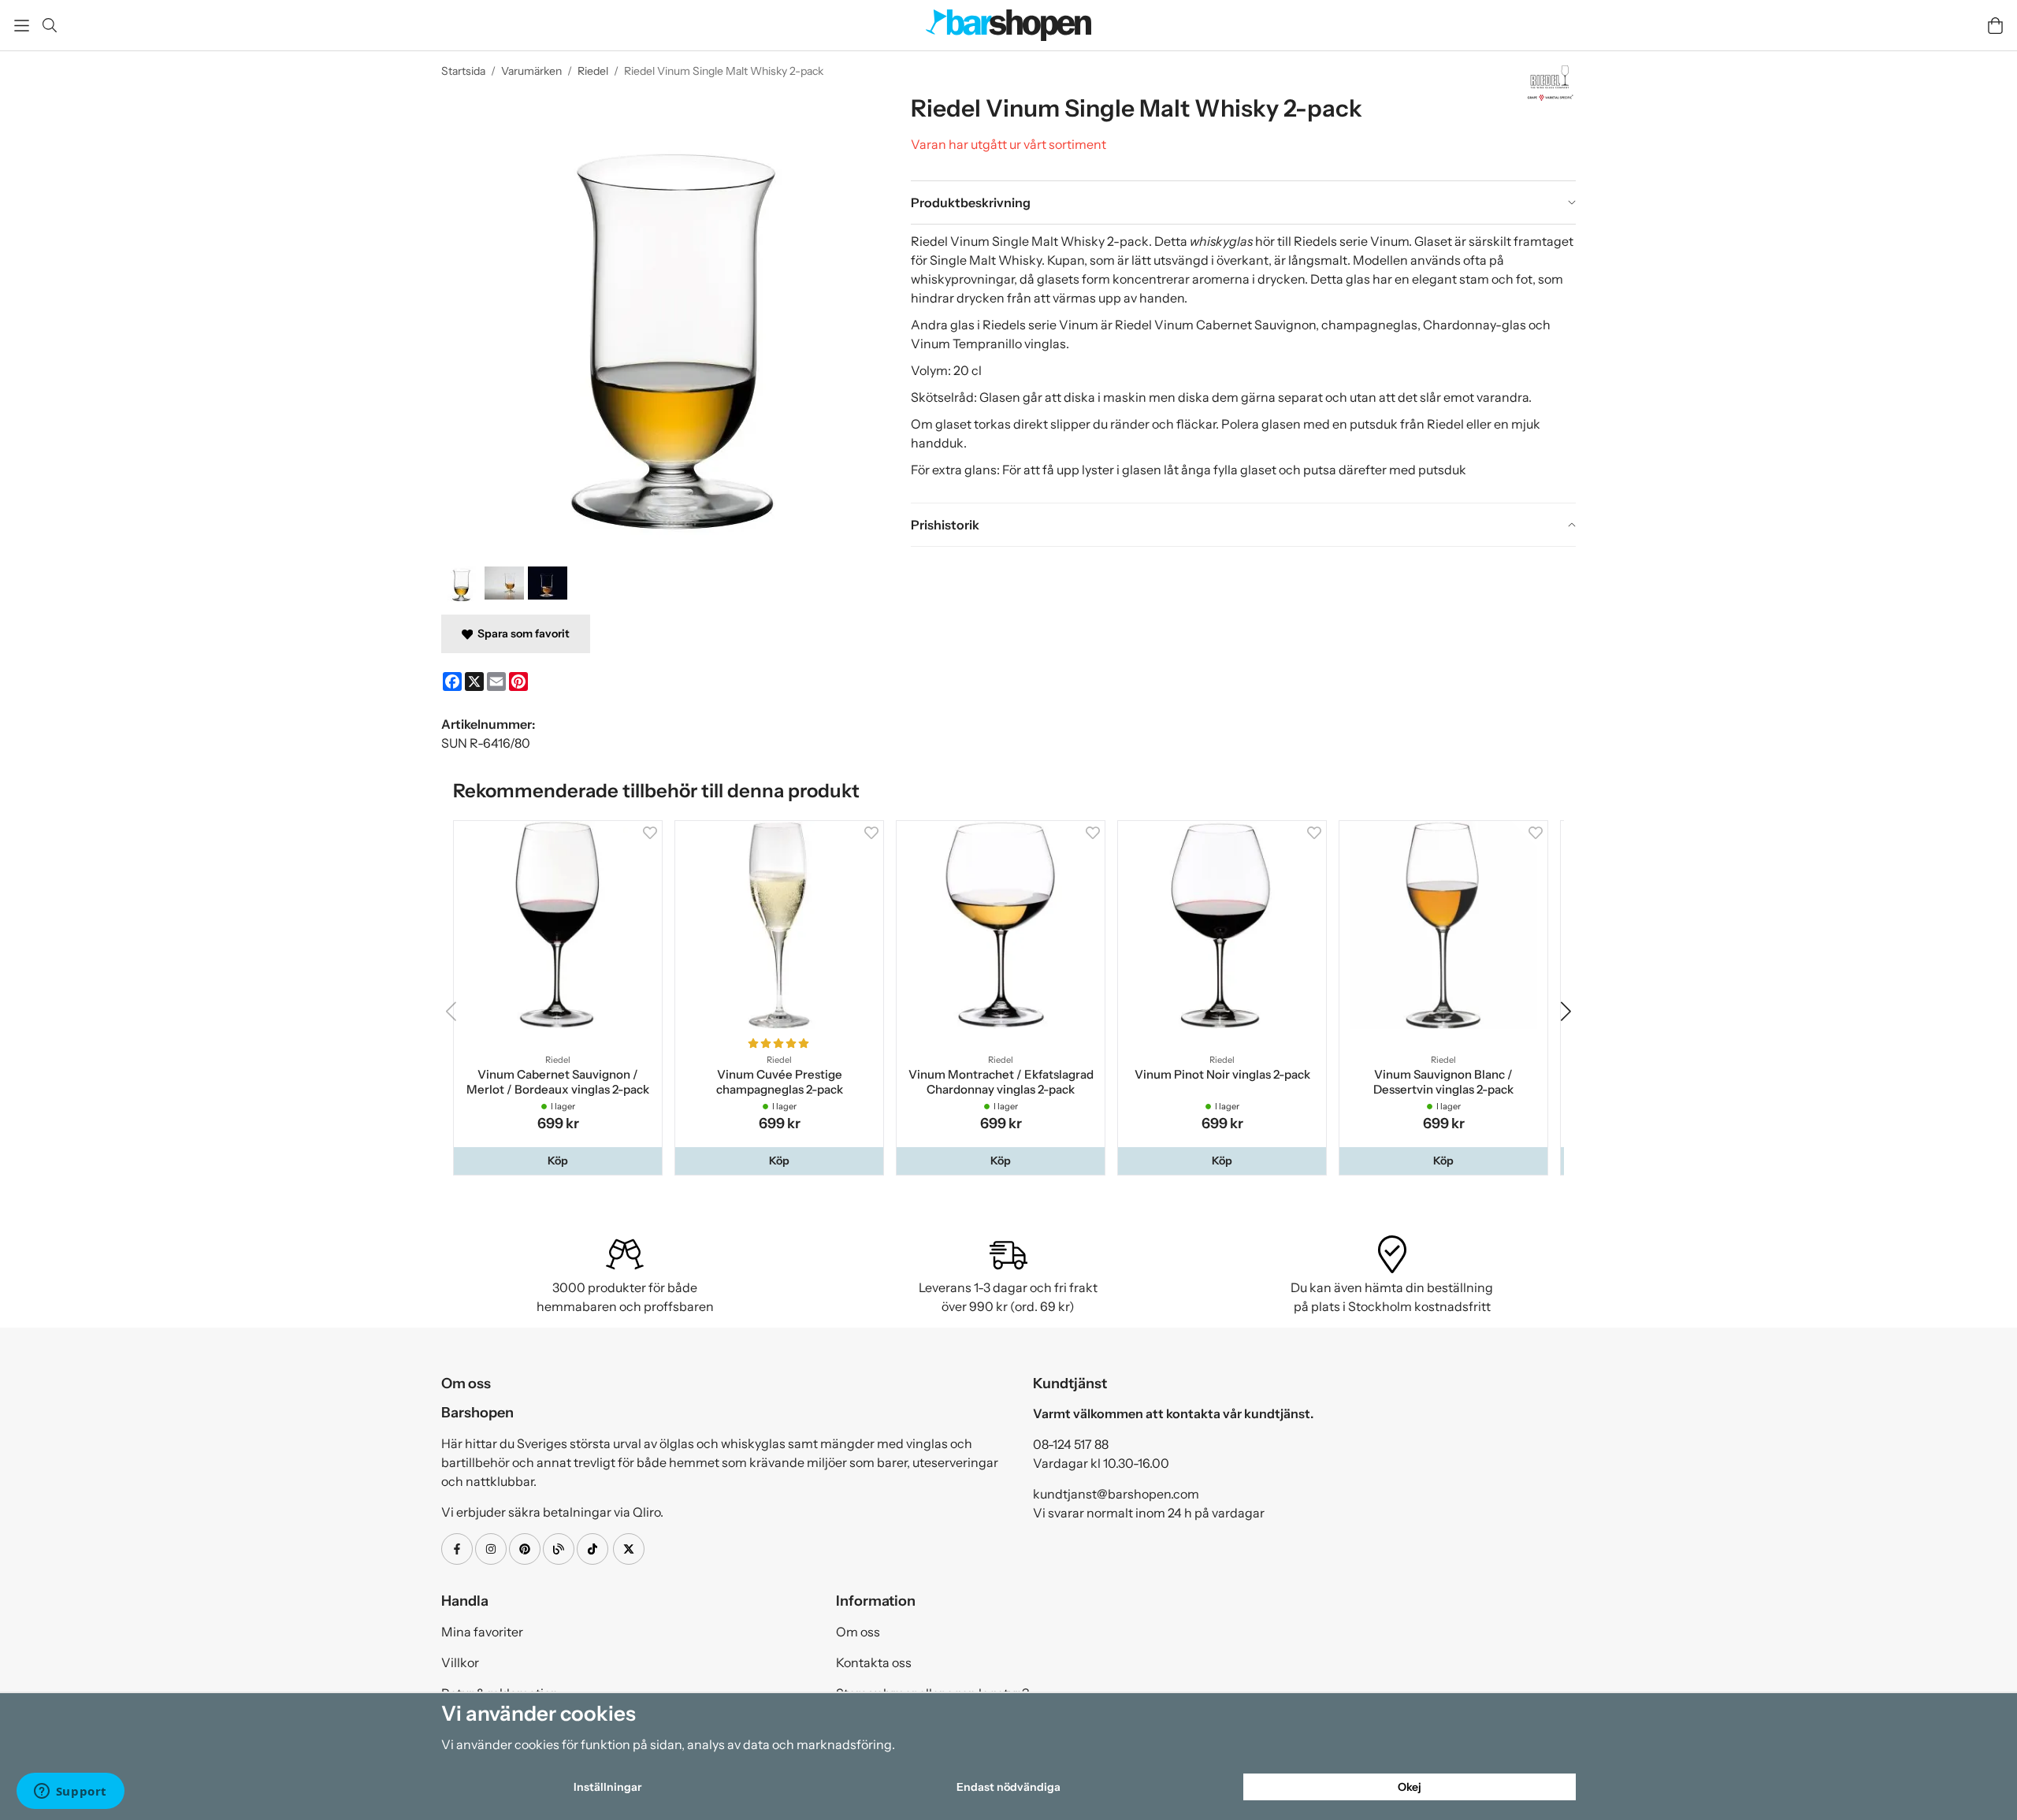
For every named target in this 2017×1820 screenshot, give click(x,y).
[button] (559, 1164)
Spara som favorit (521, 633)
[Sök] (49, 25)
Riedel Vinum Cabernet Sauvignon (1215, 325)
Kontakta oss (874, 1666)
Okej (1410, 1787)
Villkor (460, 1666)
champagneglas (1369, 325)
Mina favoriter (482, 1635)
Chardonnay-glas (1476, 325)
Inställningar (607, 1787)
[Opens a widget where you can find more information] (70, 1792)
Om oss (858, 1635)
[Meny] (22, 26)
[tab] (1243, 202)
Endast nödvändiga (1008, 1787)
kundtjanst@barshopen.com (1116, 1497)
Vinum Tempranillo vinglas (988, 344)
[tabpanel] (1243, 363)
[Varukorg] (1995, 26)
